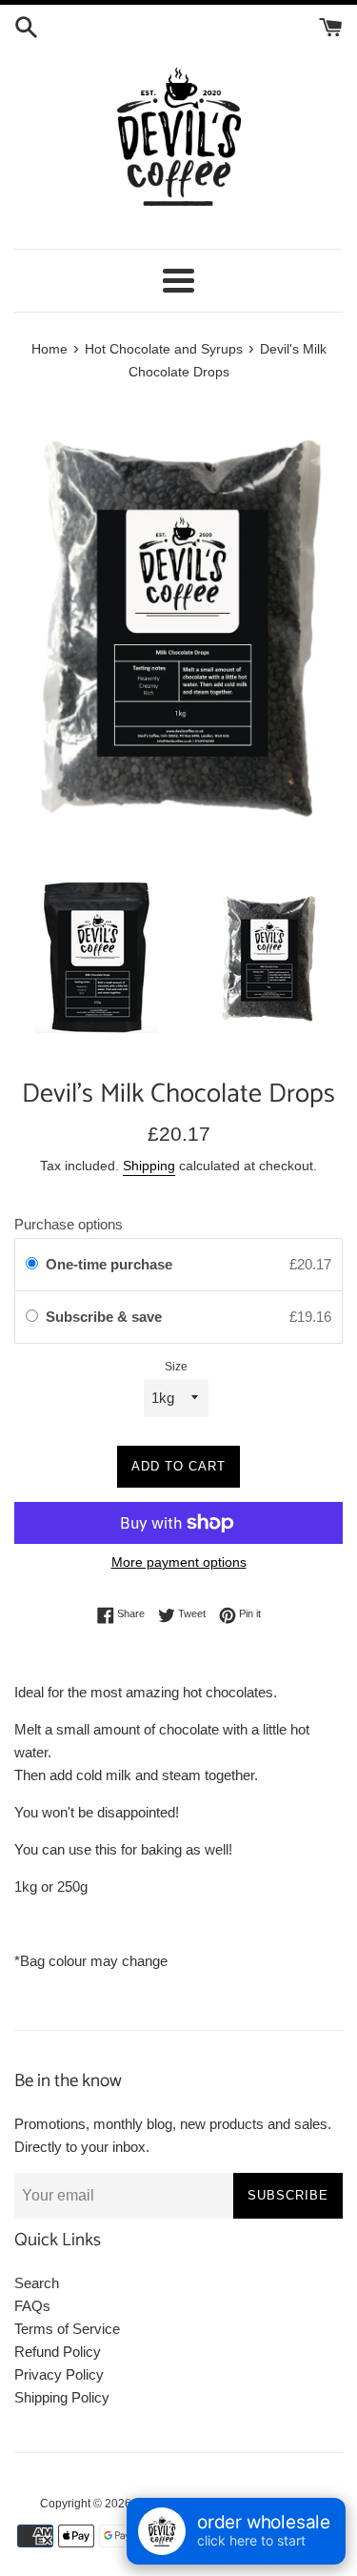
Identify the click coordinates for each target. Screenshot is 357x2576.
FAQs (32, 2306)
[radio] (32, 1265)
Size (176, 1367)
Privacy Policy (59, 2374)
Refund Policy (58, 2352)
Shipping (149, 1166)
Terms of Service (67, 2329)
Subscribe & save (106, 1317)
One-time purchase (109, 1264)
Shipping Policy (62, 2397)
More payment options (179, 1562)
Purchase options (69, 1224)
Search (37, 2283)
